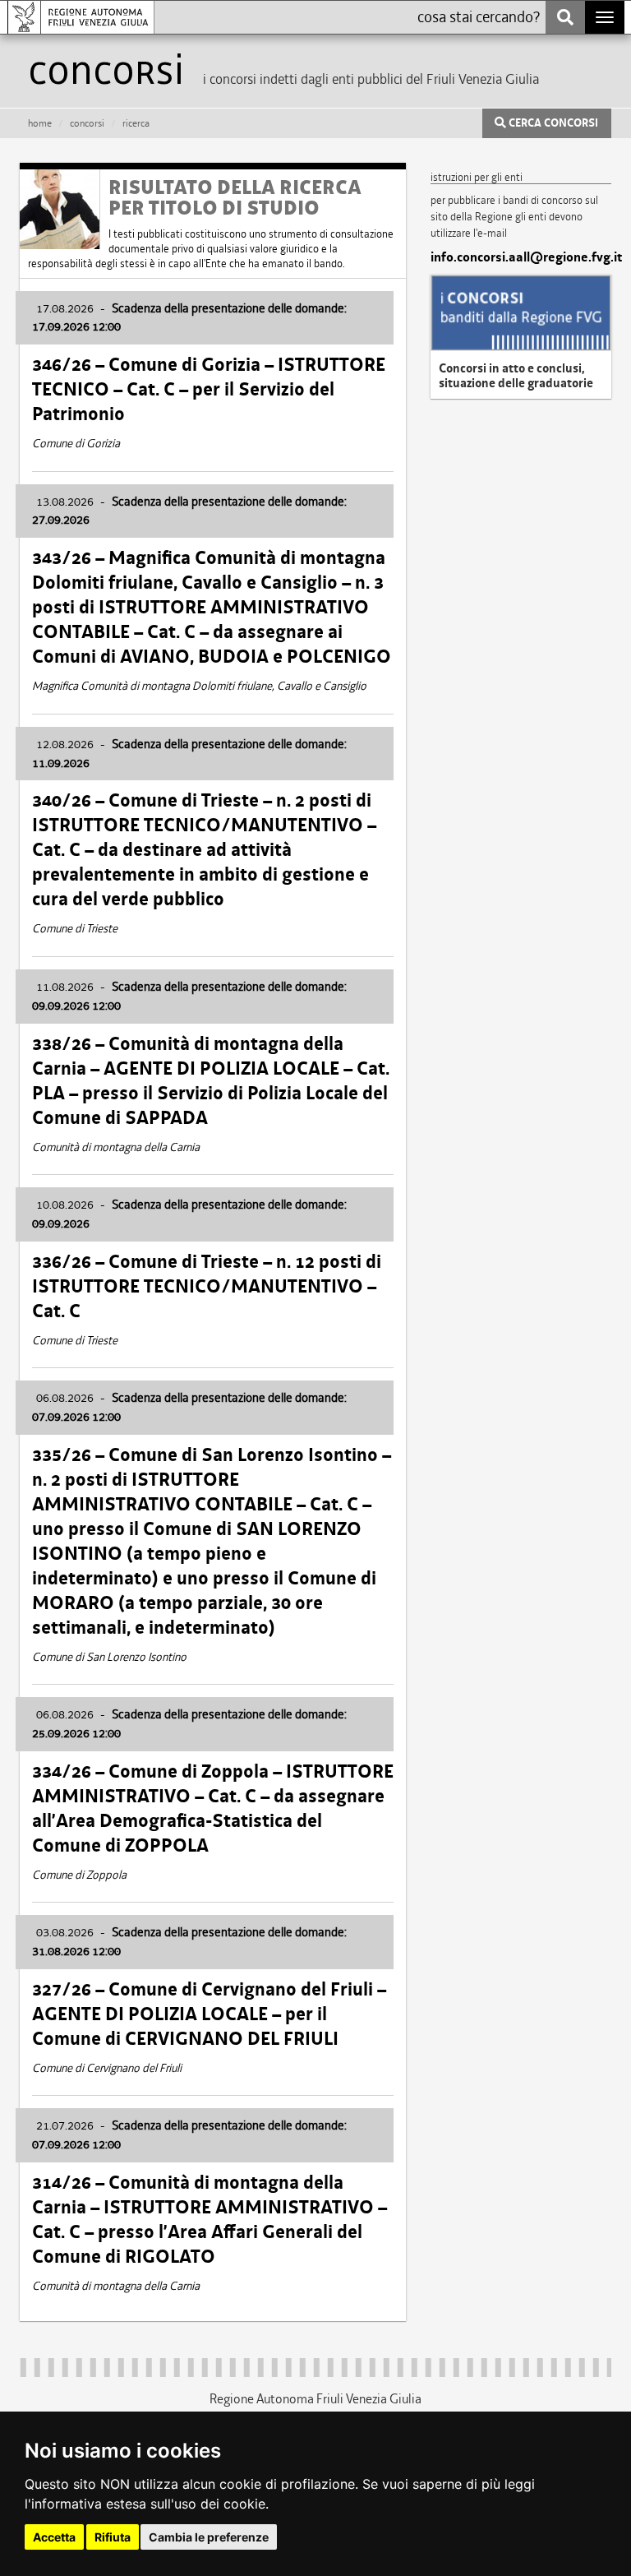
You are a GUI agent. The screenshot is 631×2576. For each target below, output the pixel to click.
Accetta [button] (54, 2537)
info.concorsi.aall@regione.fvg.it (521, 257)
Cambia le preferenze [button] (209, 2537)
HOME (40, 123)
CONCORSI (87, 123)
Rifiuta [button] (113, 2537)
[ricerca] (565, 17)
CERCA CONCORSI (552, 123)
